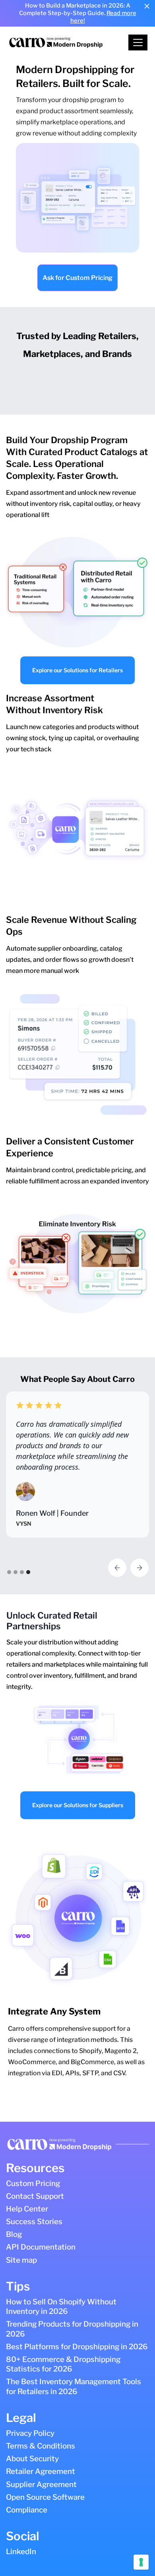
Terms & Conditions (41, 2446)
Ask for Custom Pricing (77, 278)
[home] (68, 42)
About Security (32, 2459)
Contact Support (35, 2196)
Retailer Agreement (41, 2471)
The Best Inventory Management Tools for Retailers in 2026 (74, 2386)
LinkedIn (21, 2552)
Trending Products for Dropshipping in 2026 (72, 2329)
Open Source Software (45, 2497)
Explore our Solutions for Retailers (77, 670)
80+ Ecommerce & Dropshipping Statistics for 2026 (63, 2364)
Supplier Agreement (41, 2484)
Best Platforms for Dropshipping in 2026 (77, 2347)
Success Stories (34, 2222)
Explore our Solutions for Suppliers (78, 1805)
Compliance (27, 2510)
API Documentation (41, 2247)
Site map (21, 2260)
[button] (138, 42)
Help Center (27, 2209)
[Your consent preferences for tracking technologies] (141, 2562)
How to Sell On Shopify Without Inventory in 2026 (61, 2307)
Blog (14, 2234)
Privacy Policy (30, 2433)
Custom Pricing (33, 2183)
